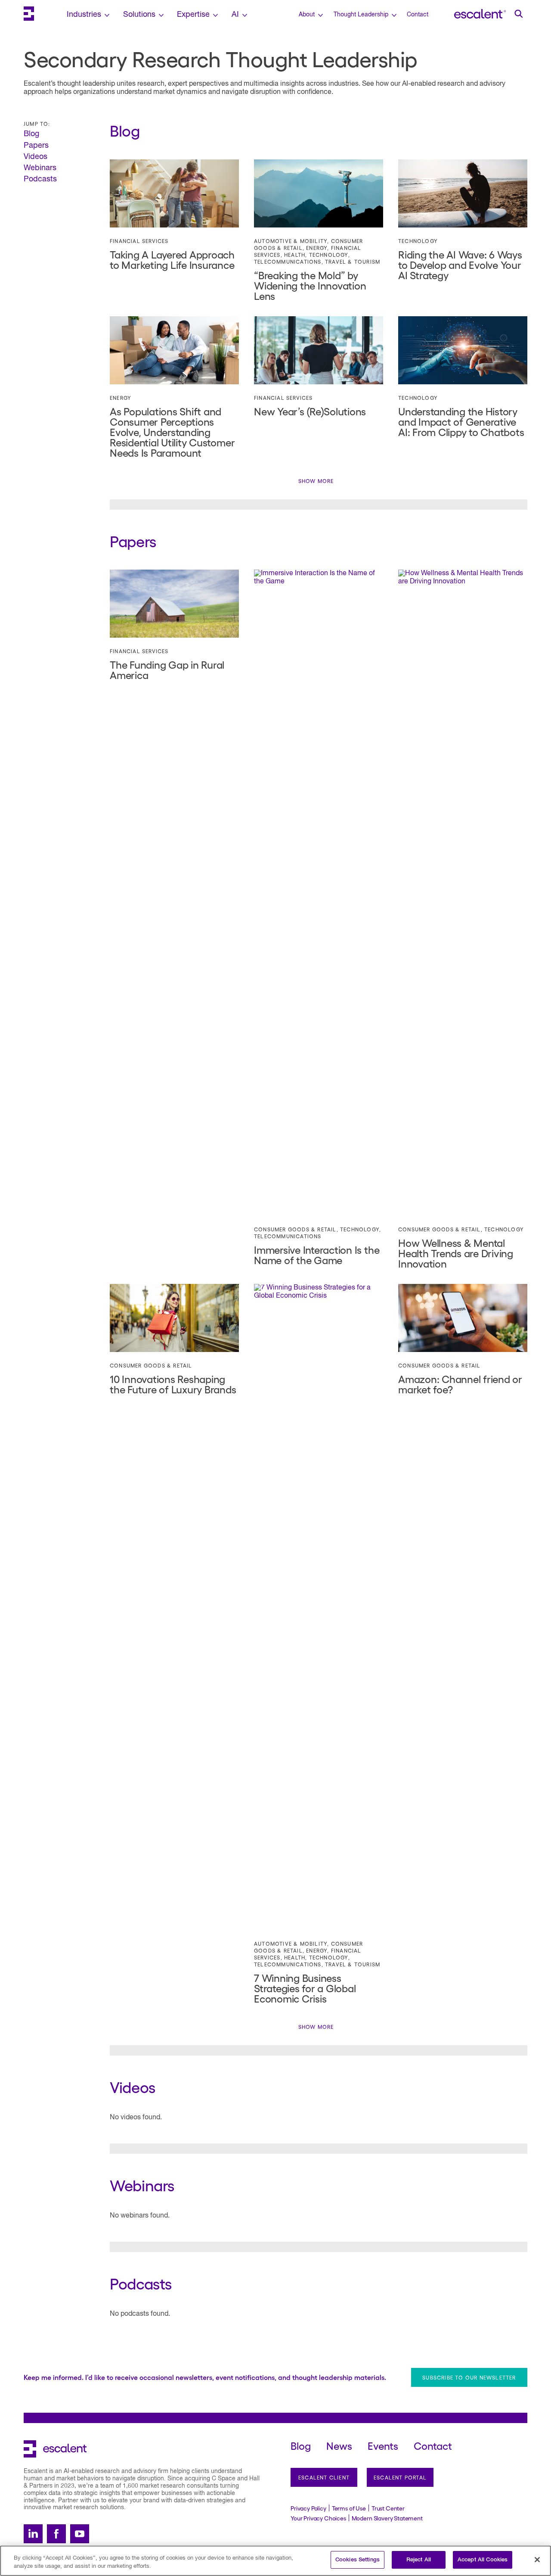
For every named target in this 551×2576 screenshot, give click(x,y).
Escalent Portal (400, 2477)
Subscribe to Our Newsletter (469, 2377)
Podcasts (40, 179)
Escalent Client (324, 2477)
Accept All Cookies (483, 2560)
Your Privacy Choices (318, 2518)
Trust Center (388, 2508)
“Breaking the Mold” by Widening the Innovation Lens (310, 285)
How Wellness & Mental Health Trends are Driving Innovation (456, 1253)
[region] (275, 2561)
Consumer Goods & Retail (295, 1229)
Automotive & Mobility (291, 241)
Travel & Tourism (353, 262)
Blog (31, 134)
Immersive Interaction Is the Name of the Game (317, 1254)
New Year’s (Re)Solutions (310, 411)
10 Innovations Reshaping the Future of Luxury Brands (173, 1384)
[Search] (519, 14)
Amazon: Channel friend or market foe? (460, 1384)
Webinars (40, 168)
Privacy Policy (308, 2508)
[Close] (537, 2560)
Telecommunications (288, 262)
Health (295, 255)
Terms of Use (349, 2508)
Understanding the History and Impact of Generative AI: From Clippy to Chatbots (461, 421)
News (339, 2445)
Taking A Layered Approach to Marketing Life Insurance (172, 259)
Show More (316, 481)
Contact (418, 15)
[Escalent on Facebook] (56, 2534)
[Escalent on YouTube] (80, 2534)
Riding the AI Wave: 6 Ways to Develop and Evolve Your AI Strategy (460, 264)
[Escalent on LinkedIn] (33, 2534)
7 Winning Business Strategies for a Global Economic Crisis (305, 1988)
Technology (329, 255)
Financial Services (139, 241)
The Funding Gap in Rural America (167, 669)
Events (383, 2445)
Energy (317, 248)
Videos (36, 157)
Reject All (419, 2560)
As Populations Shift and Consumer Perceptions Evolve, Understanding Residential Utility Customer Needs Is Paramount (172, 431)
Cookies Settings (358, 2560)
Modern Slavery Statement (387, 2518)
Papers (36, 146)
